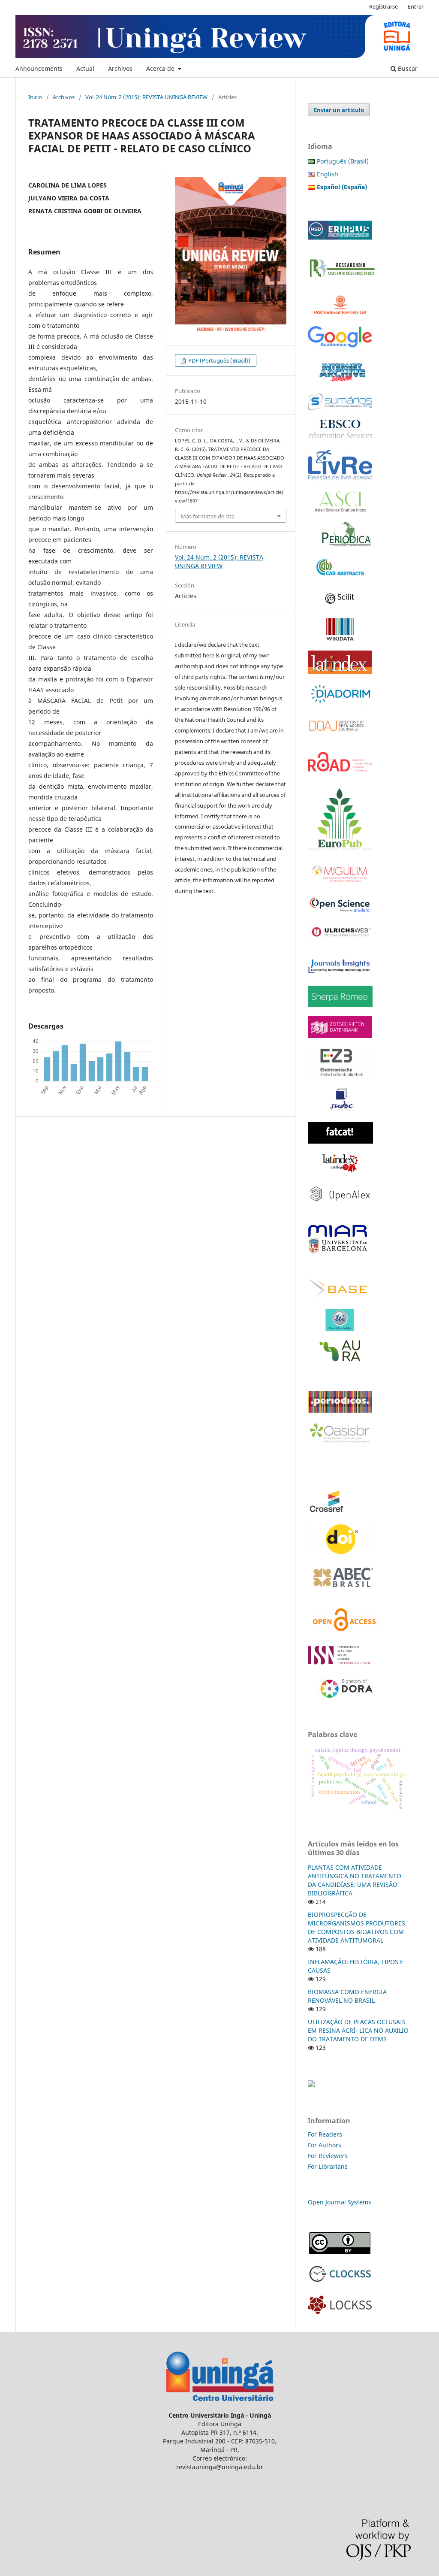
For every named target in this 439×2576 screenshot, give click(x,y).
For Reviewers (329, 2156)
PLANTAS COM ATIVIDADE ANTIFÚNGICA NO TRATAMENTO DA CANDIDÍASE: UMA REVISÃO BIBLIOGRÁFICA (355, 1880)
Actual (85, 68)
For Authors (325, 2145)
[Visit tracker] (311, 2085)
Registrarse (383, 6)
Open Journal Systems (340, 2202)
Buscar (407, 68)
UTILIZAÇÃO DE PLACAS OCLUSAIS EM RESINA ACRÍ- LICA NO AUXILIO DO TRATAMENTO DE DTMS (358, 2030)
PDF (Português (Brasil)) (219, 360)
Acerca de (161, 68)
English (328, 174)
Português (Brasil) (343, 161)
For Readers (325, 2134)
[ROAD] (340, 776)
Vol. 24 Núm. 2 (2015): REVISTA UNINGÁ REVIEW (146, 97)
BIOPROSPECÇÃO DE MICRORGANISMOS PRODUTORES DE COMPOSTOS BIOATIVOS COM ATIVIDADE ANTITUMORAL (356, 1927)
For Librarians (328, 2166)
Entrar (416, 6)
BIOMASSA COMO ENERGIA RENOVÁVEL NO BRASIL (347, 1996)
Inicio (35, 97)
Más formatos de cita (208, 516)
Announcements (39, 68)
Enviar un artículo (339, 110)
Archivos (120, 68)
